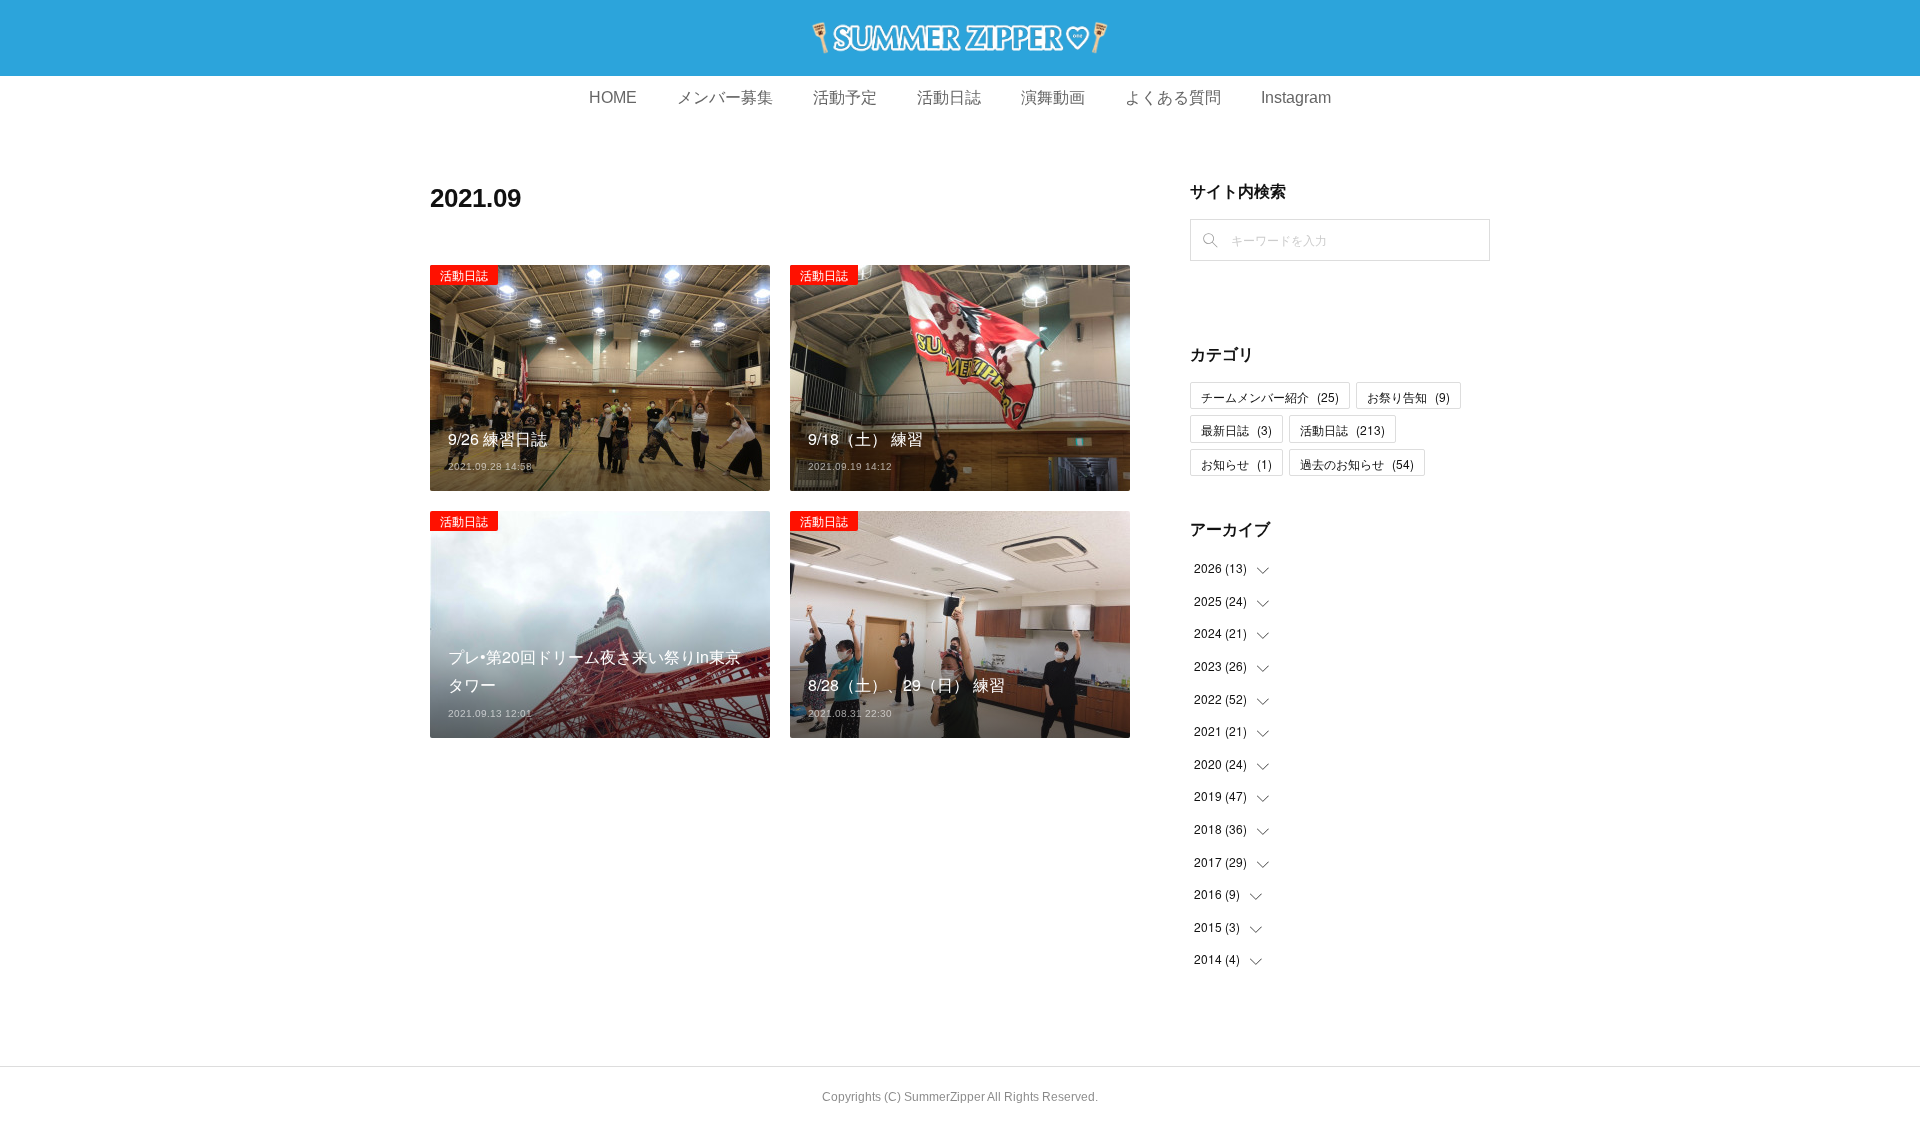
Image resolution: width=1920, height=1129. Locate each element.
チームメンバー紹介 (1270, 396)
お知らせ (1236, 463)
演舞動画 (1053, 97)
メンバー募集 (725, 97)
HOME (613, 97)
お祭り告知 (1408, 396)
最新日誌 (1236, 429)
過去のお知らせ (1357, 463)
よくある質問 (1173, 97)
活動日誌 (949, 97)
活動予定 (845, 97)
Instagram (1296, 97)
